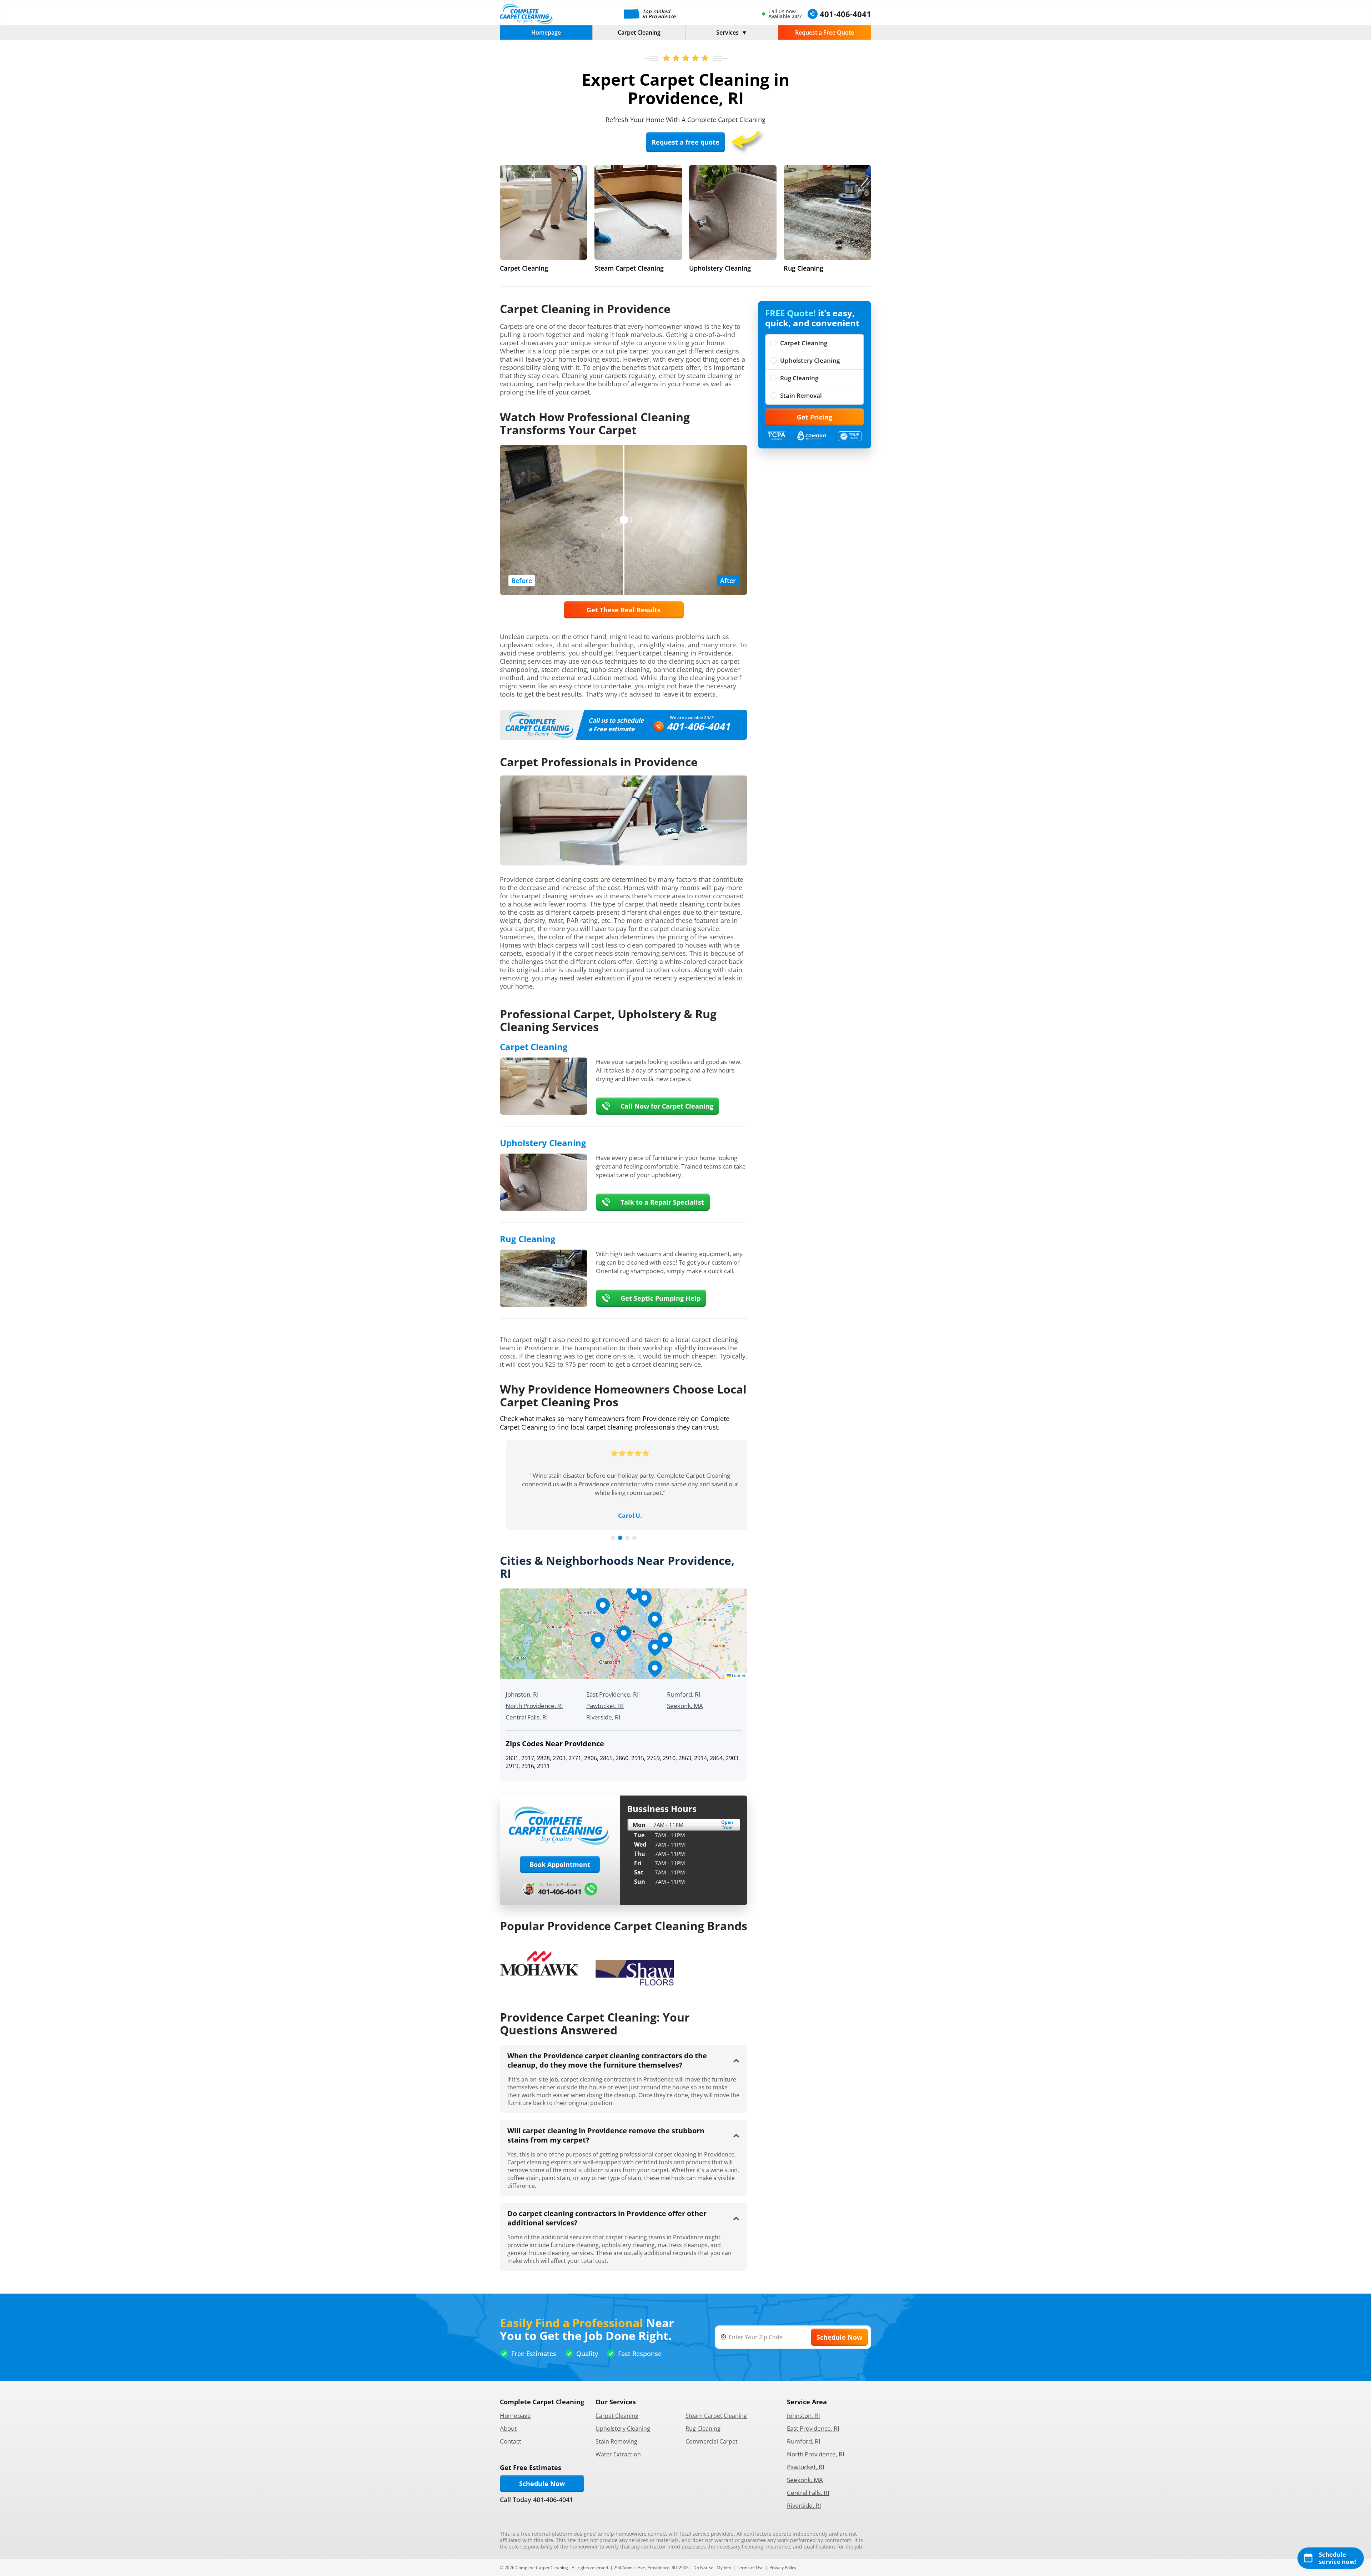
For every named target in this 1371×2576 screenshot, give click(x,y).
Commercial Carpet (712, 2441)
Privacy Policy (783, 2568)
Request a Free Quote (825, 32)
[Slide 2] (620, 1538)
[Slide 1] (613, 1538)
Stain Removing (616, 2441)
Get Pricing (815, 417)
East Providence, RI (612, 1694)
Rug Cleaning (799, 378)
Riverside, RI (603, 1717)
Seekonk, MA (685, 1706)
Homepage (546, 32)
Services (727, 32)
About (508, 2428)
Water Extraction (618, 2454)
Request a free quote (685, 142)
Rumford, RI (684, 1694)
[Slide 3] (627, 1538)
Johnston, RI (522, 1694)
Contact (511, 2441)
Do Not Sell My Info (712, 2568)
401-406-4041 (698, 726)
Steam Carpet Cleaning (716, 2416)
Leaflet (738, 1675)
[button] (624, 1634)
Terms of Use (750, 2568)
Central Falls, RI (527, 1717)
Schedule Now (542, 2484)
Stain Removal (801, 395)
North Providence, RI (534, 1706)
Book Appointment (560, 1864)
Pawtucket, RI (605, 1706)
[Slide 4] (634, 1538)
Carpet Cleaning (639, 32)
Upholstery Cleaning (810, 360)
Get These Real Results (624, 610)
